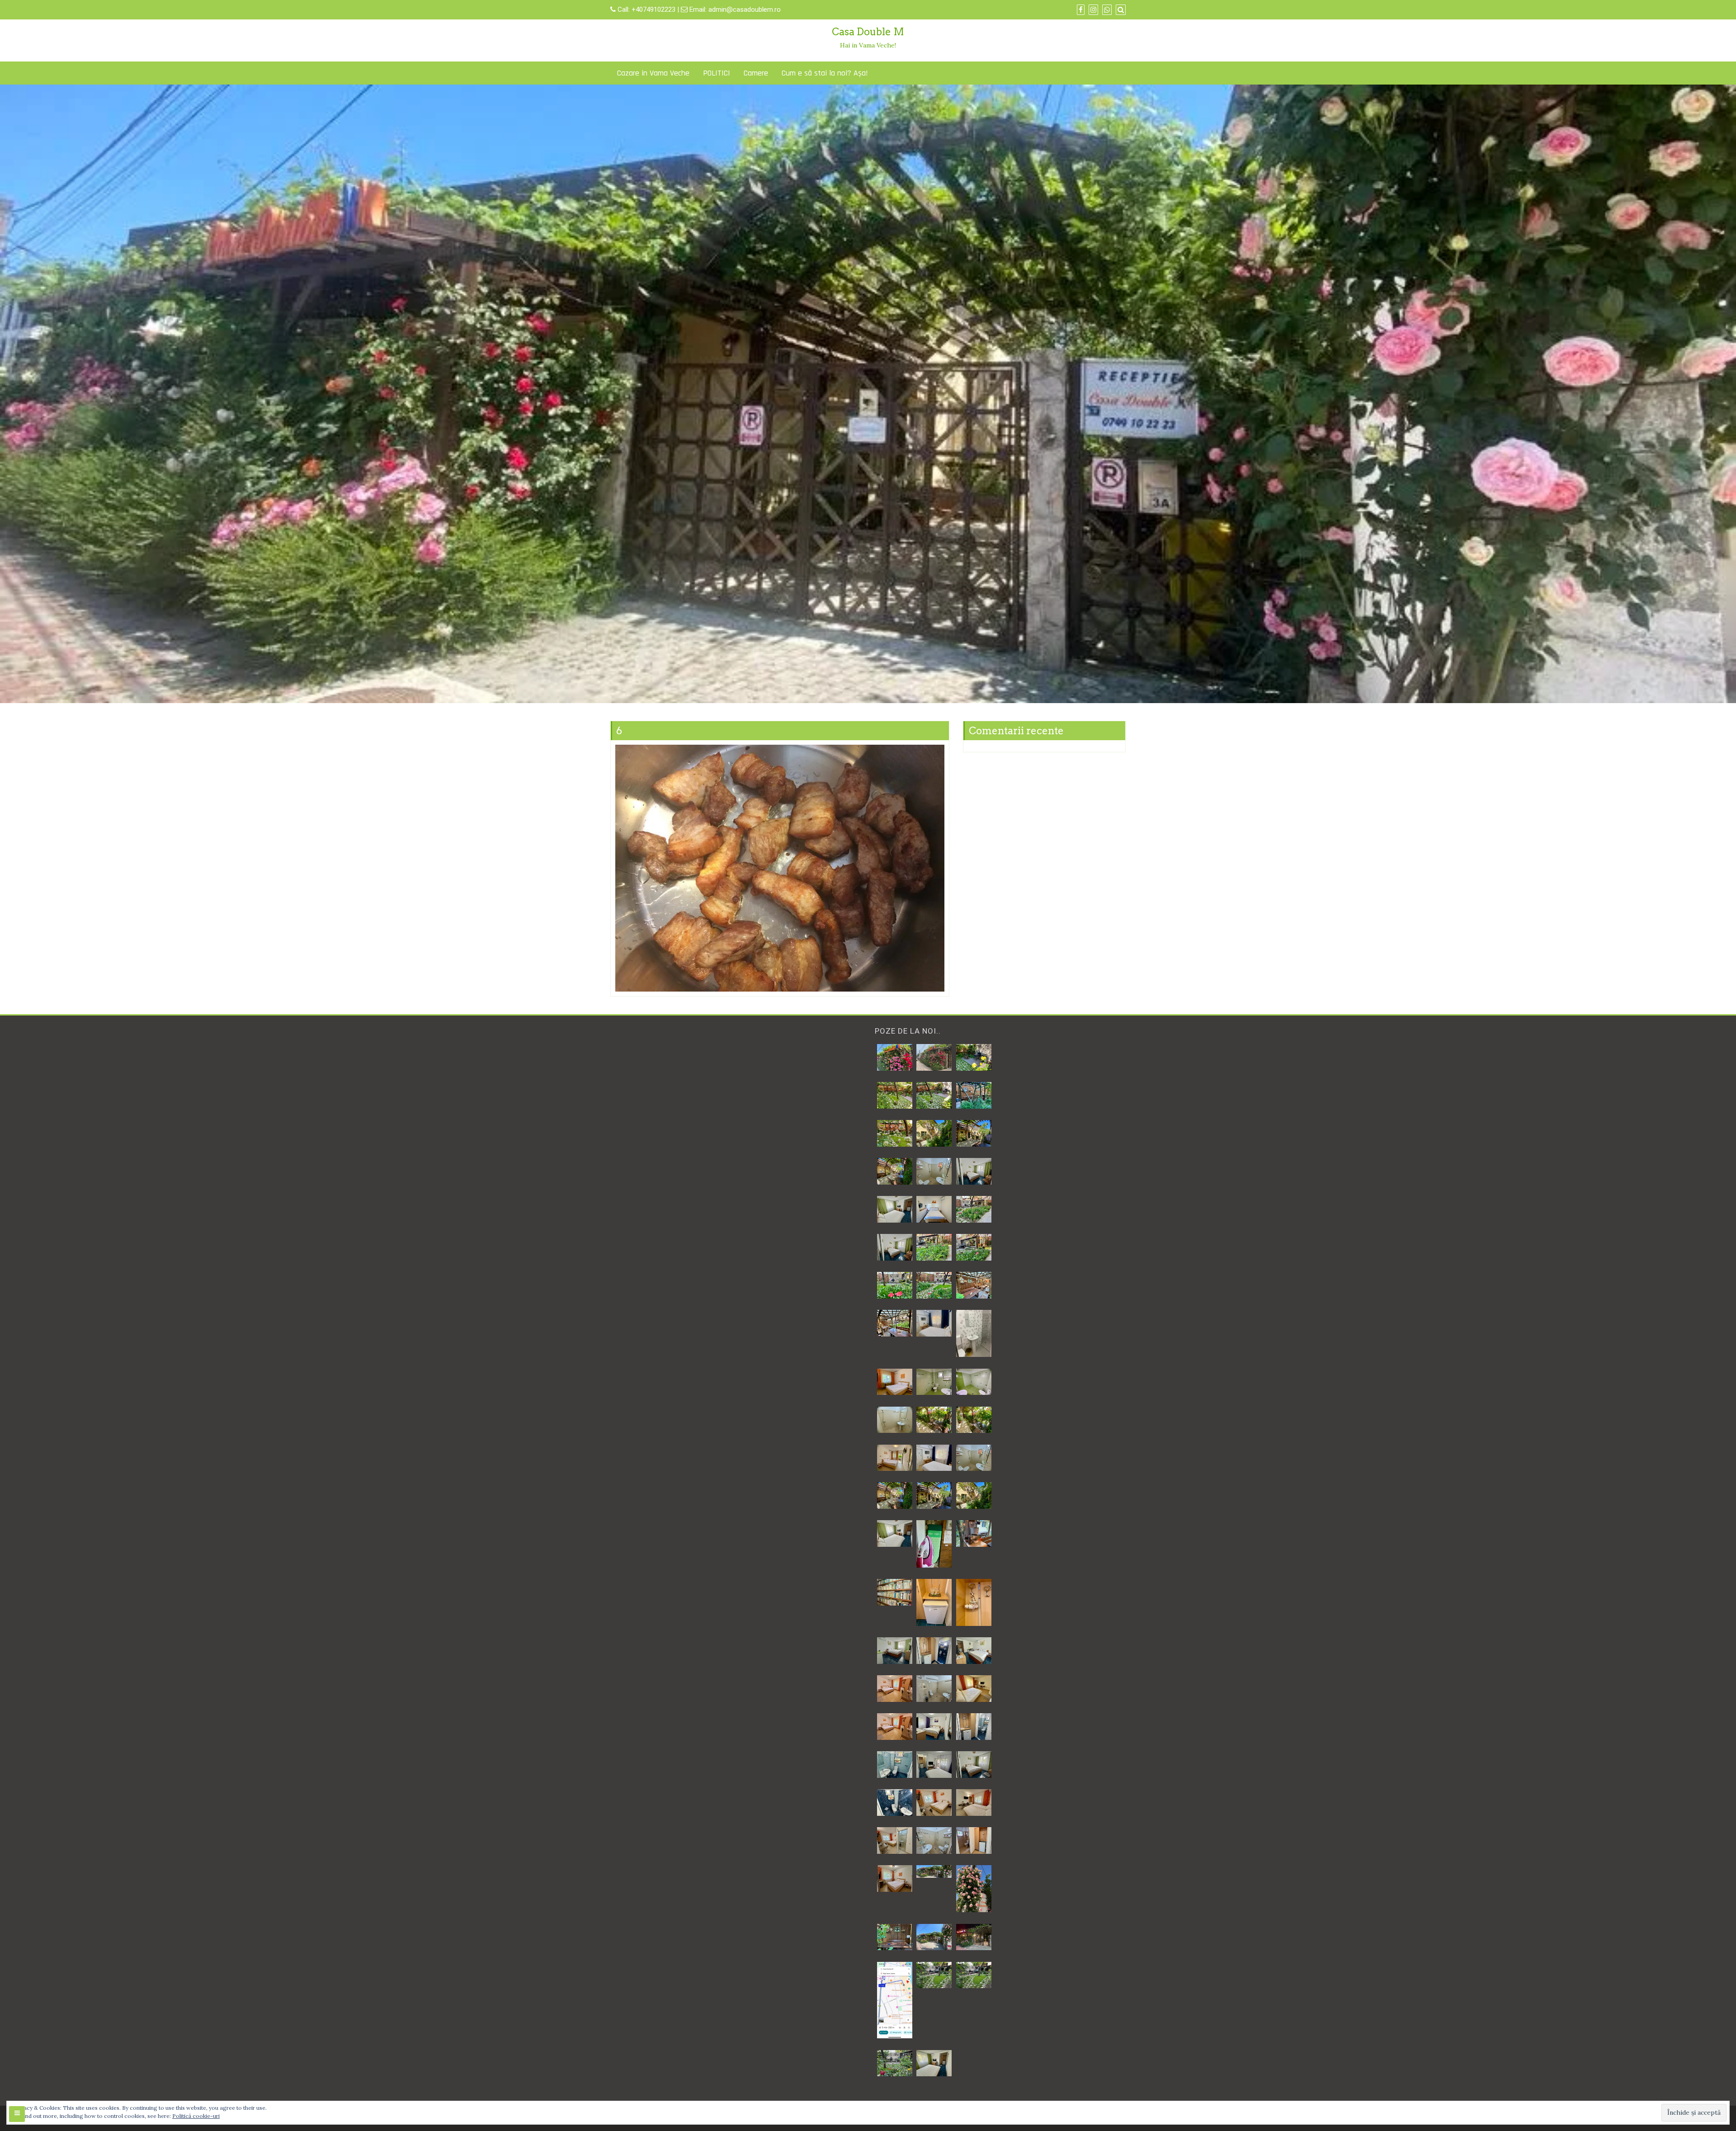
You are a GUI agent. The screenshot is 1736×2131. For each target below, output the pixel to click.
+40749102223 (654, 9)
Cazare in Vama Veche (653, 73)
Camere (756, 73)
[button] (894, 1058)
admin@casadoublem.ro (745, 9)
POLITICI (717, 73)
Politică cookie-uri (196, 2116)
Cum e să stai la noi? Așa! (825, 73)
